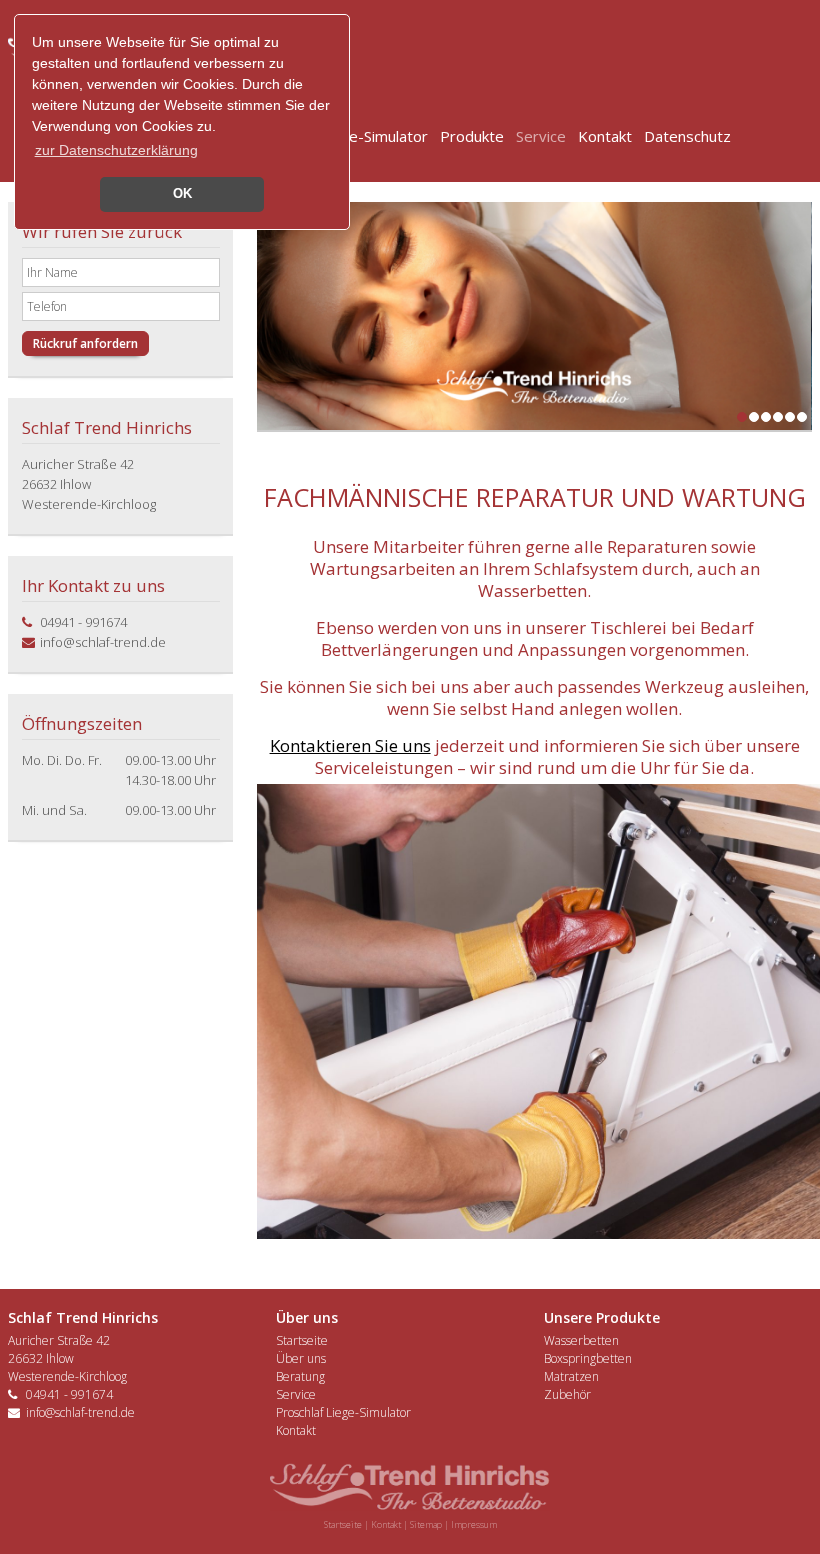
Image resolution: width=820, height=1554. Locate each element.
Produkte (472, 136)
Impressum (474, 1524)
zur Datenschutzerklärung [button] (116, 150)
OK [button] (182, 194)
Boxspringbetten (588, 1358)
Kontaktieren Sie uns (350, 745)
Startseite (302, 1340)
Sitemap (426, 1524)
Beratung (300, 1376)
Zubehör (567, 1394)
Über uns (301, 1358)
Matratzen (571, 1376)
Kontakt (605, 136)
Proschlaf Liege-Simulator (343, 1412)
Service (541, 136)
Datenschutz (687, 136)
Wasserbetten (581, 1340)
